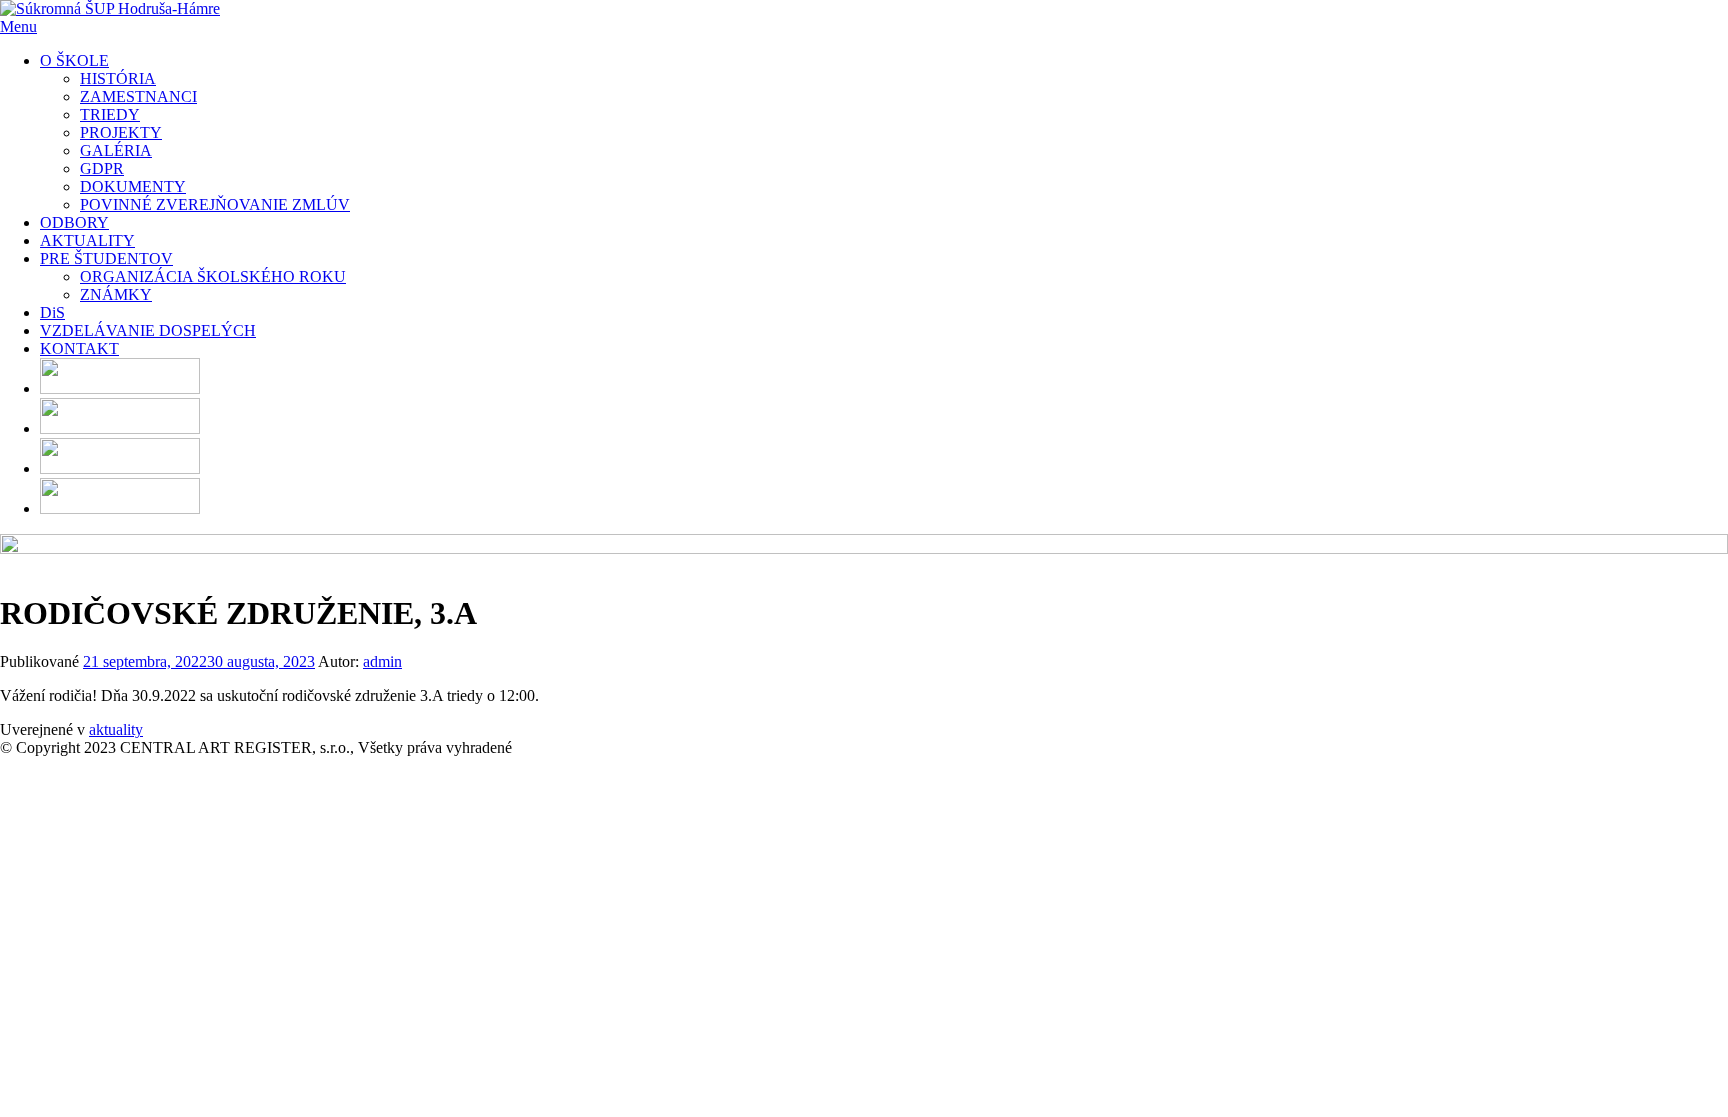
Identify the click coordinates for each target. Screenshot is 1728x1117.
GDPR (102, 168)
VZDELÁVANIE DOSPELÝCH (148, 330)
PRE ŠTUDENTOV (106, 258)
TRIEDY (110, 114)
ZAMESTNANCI (138, 96)
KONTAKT (79, 348)
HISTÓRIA (118, 78)
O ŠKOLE (74, 60)
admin (382, 661)
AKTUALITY (87, 240)
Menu (18, 26)
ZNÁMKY (116, 294)
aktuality (116, 729)
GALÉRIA (116, 150)
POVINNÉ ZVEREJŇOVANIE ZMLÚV (215, 204)
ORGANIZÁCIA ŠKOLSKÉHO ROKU (213, 276)
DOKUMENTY (133, 186)
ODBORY (74, 222)
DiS (52, 312)
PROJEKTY (121, 132)
